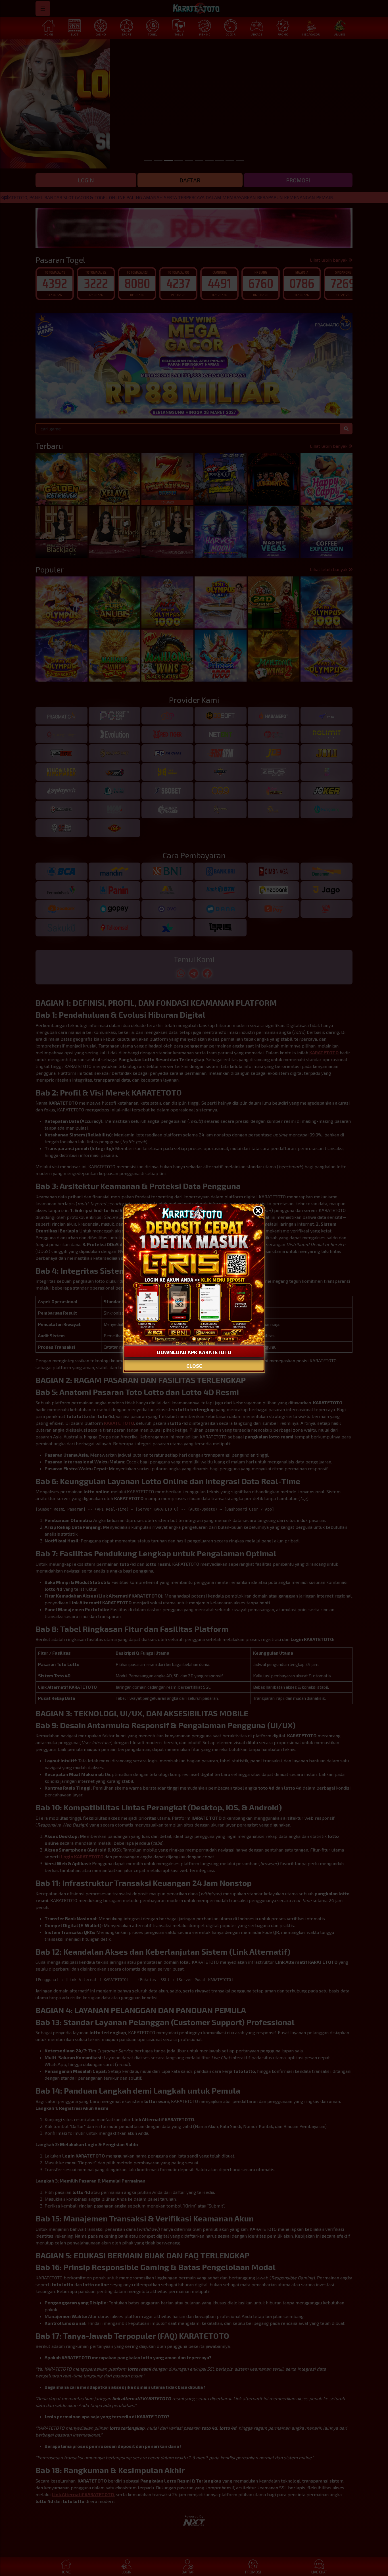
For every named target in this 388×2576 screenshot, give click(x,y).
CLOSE (194, 1366)
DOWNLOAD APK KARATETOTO (194, 1352)
